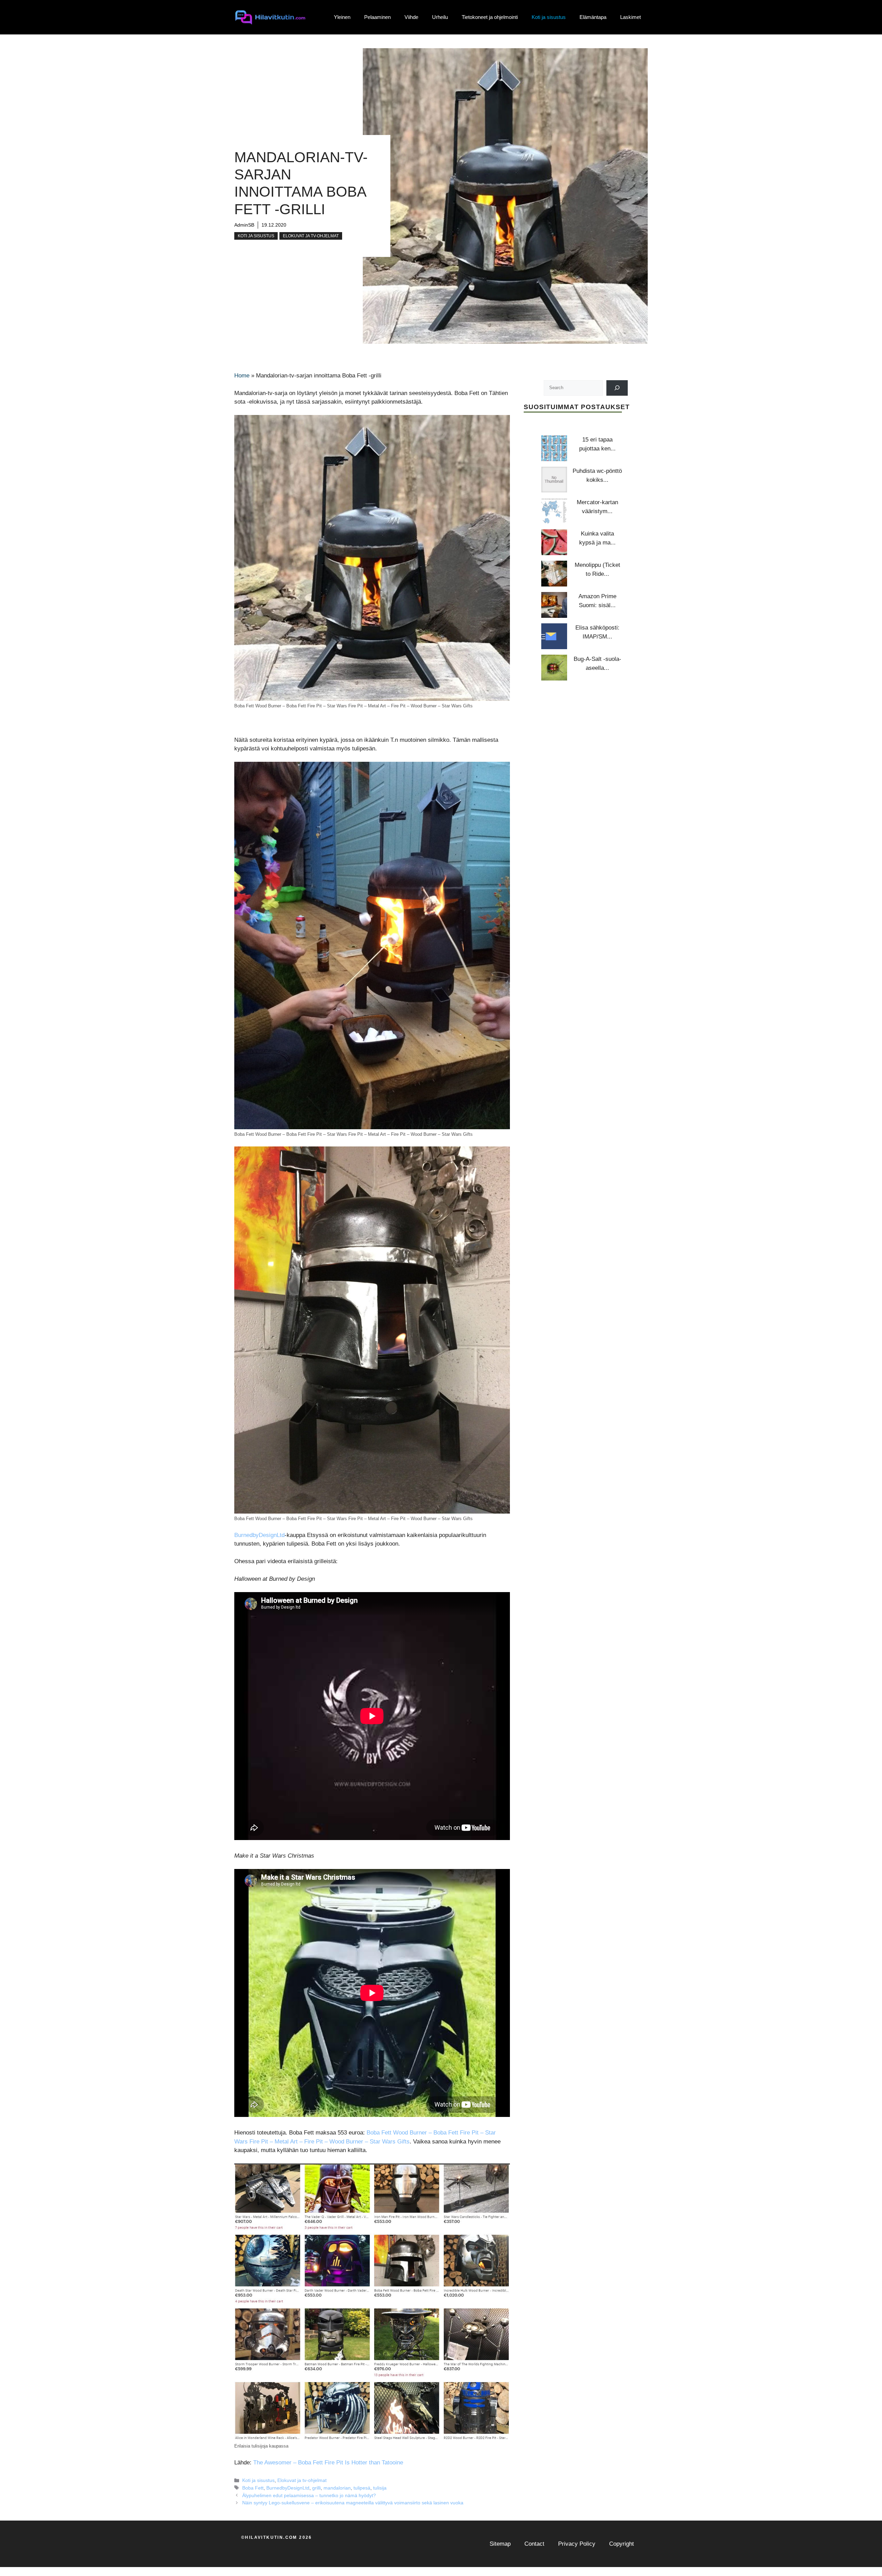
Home (242, 376)
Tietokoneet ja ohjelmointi (490, 17)
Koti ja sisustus (549, 17)
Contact (534, 2544)
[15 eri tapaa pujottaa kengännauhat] (554, 448)
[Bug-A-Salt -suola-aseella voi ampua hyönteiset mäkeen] (554, 668)
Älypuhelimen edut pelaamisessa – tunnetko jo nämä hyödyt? (309, 2495)
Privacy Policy (577, 2544)
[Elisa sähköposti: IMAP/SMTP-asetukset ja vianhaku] (554, 636)
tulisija (380, 2488)
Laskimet (630, 17)
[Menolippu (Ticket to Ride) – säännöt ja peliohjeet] (554, 574)
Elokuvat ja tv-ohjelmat (311, 236)
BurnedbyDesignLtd (259, 1535)
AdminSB (244, 225)
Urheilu (440, 17)
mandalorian (337, 2488)
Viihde (411, 17)
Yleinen (342, 17)
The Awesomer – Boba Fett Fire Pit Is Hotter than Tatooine (328, 2463)
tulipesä (362, 2488)
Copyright (622, 2544)
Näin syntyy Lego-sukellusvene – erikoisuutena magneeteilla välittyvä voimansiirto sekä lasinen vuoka (353, 2503)
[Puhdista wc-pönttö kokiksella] (554, 480)
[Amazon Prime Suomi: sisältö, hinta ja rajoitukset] (554, 605)
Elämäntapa (593, 17)
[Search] (617, 388)
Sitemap (500, 2544)
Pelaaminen (377, 17)
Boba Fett (253, 2488)
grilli (316, 2488)
